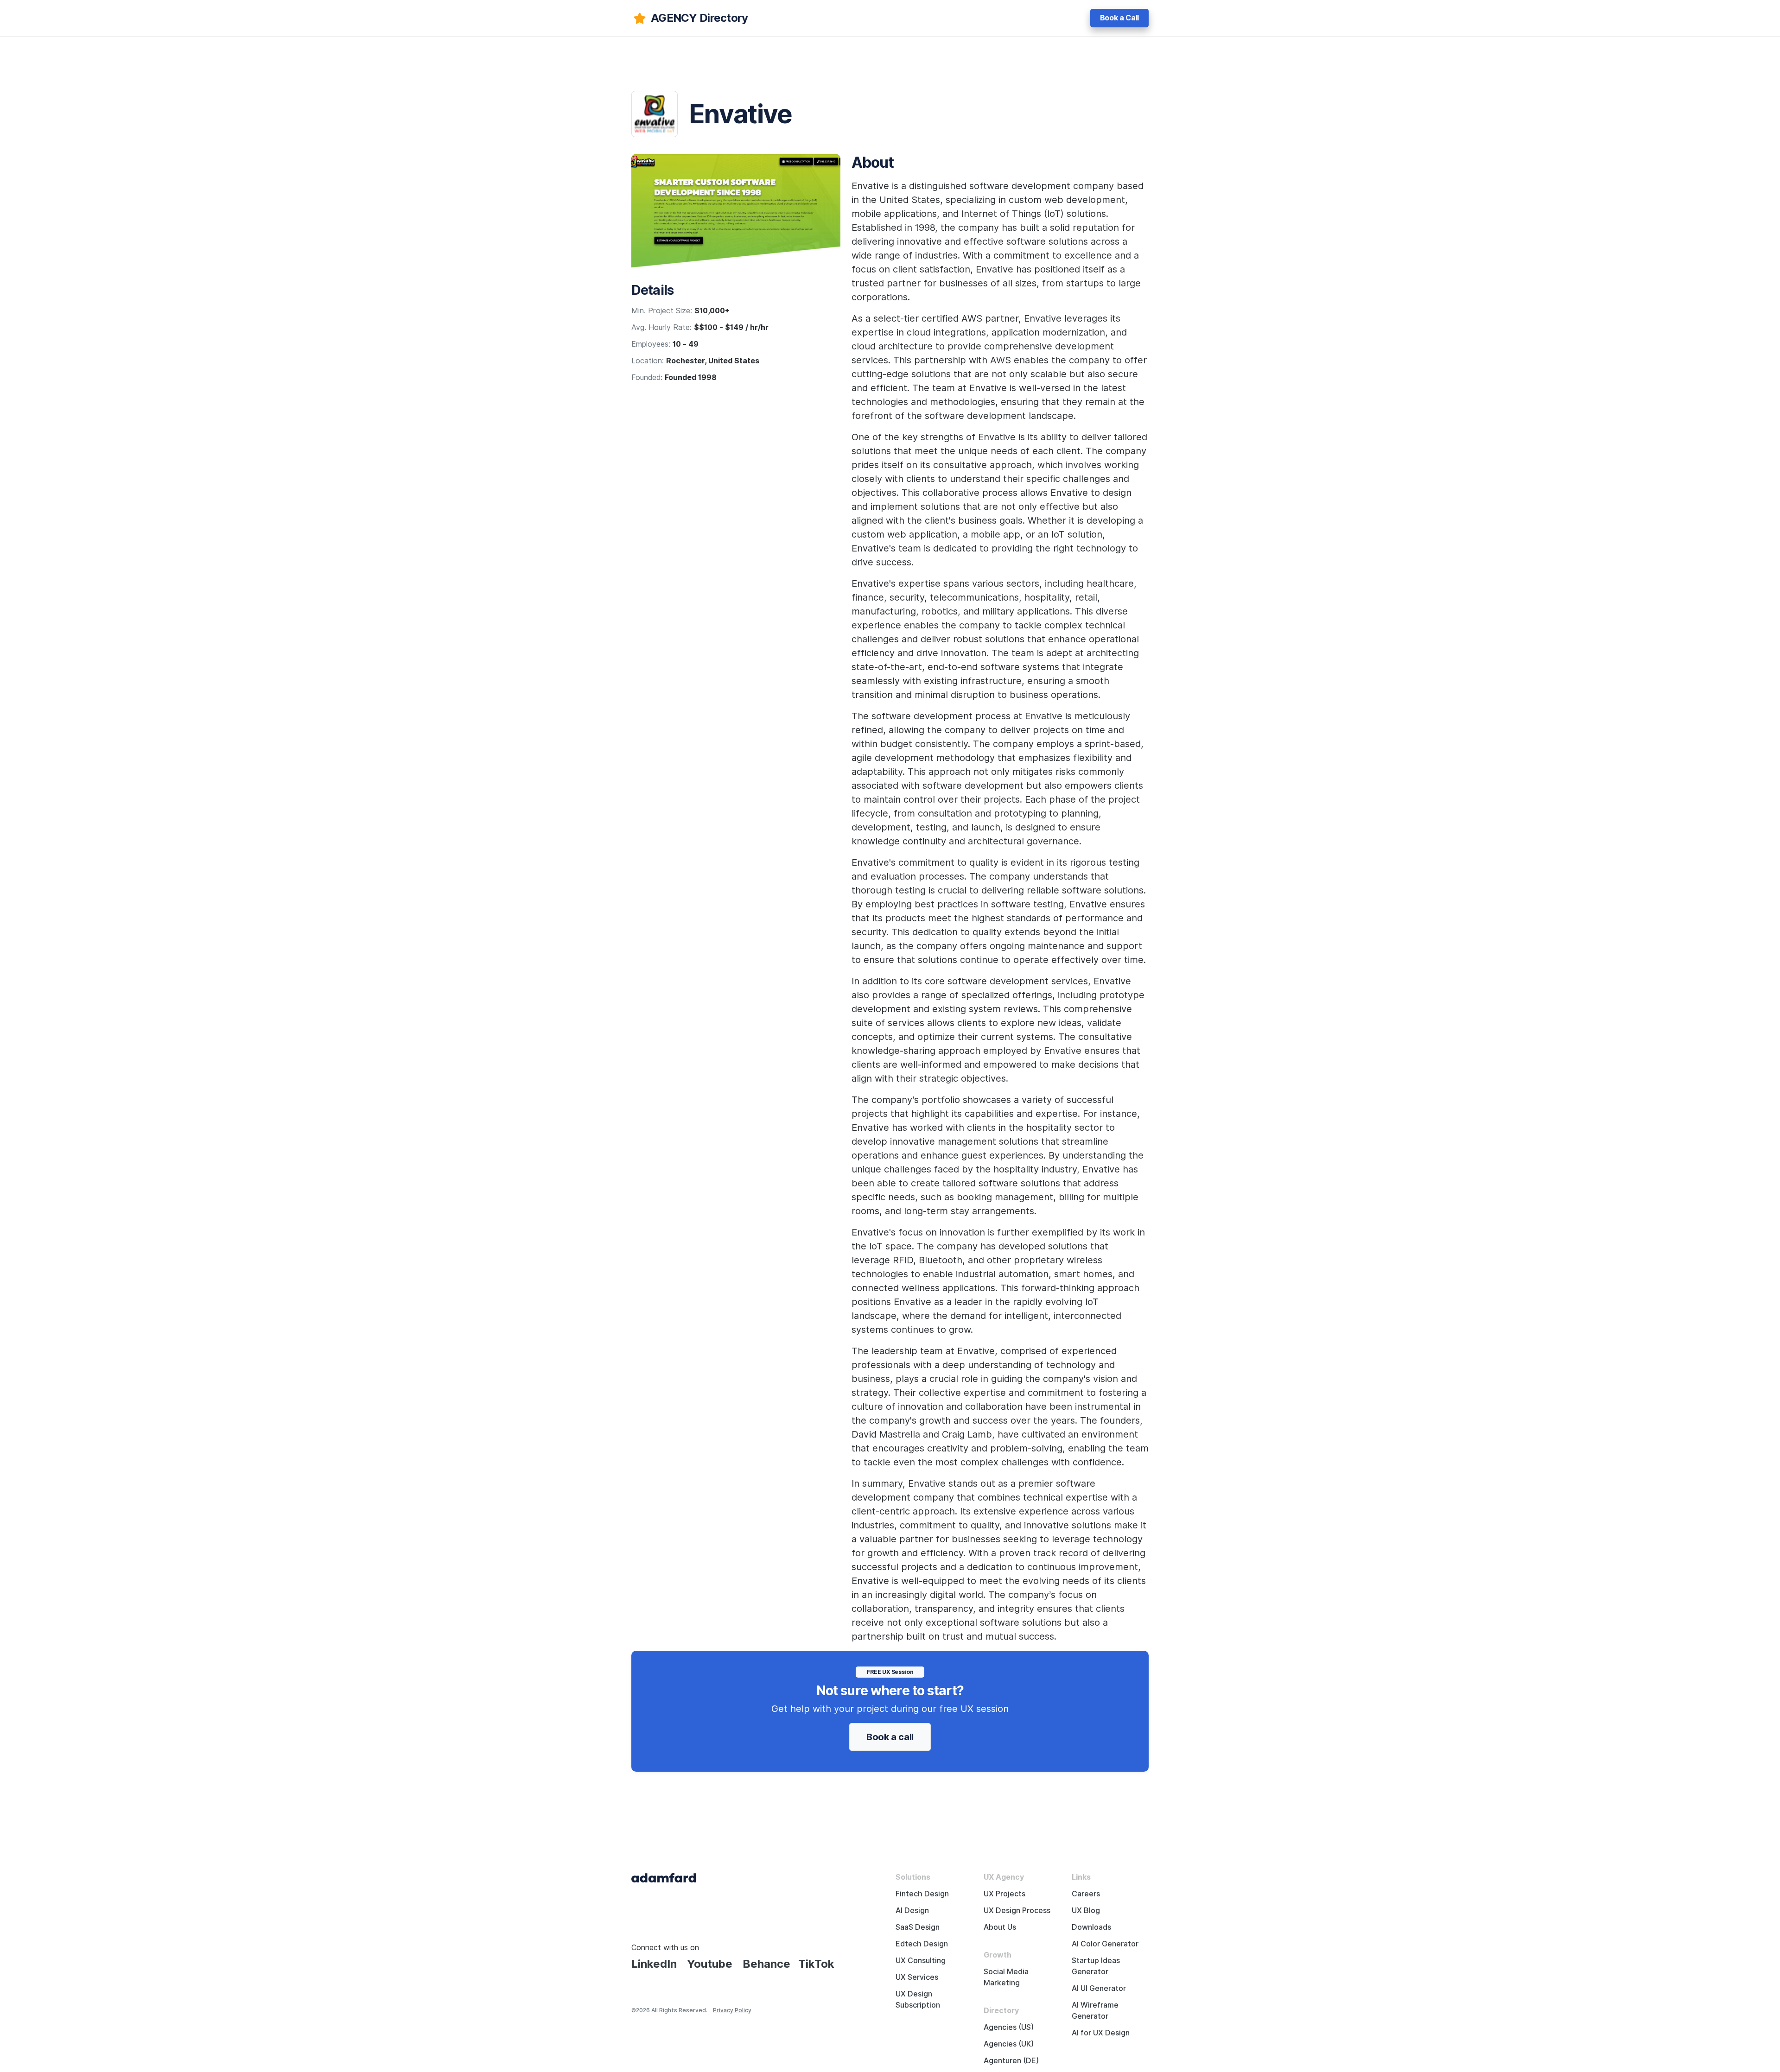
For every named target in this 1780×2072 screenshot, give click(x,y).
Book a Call (1119, 18)
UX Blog (1086, 1910)
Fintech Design (922, 1894)
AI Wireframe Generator (1095, 2011)
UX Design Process (1017, 1910)
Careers (1086, 1894)
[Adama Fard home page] (664, 1877)
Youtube (710, 1964)
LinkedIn (654, 1964)
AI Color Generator (1105, 1944)
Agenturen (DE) (1011, 2061)
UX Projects (1004, 1894)
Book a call (890, 1737)
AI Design (912, 1910)
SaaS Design (918, 1927)
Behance (766, 1964)
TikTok (816, 1964)
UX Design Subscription (918, 1999)
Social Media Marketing (1006, 1977)
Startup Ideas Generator (1096, 1966)
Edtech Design (922, 1944)
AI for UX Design (1101, 2033)
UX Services (917, 1977)
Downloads (1091, 1927)
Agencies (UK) (1009, 2044)
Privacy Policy (732, 2010)
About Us (1000, 1927)
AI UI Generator (1099, 1988)
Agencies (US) (1009, 2027)
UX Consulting (921, 1961)
